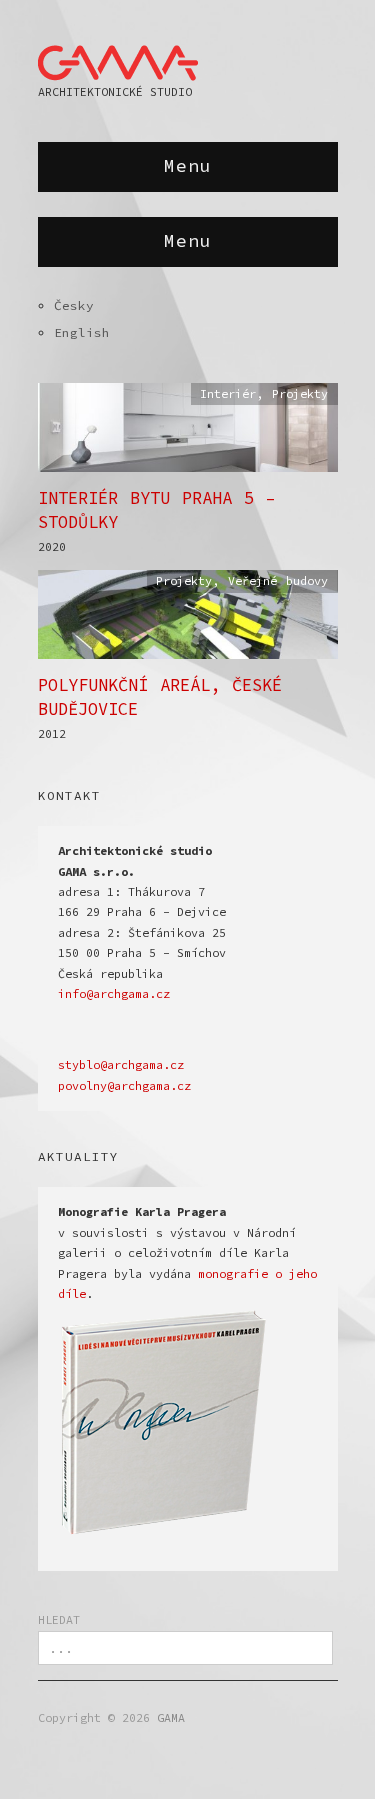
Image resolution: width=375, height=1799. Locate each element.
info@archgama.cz (114, 994)
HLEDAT (59, 1620)
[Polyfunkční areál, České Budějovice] (188, 620)
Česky (74, 305)
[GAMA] (118, 59)
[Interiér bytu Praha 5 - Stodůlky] (188, 433)
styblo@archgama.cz (121, 1065)
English (82, 332)
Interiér (228, 394)
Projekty (300, 394)
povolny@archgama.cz (124, 1086)
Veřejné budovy (278, 581)
